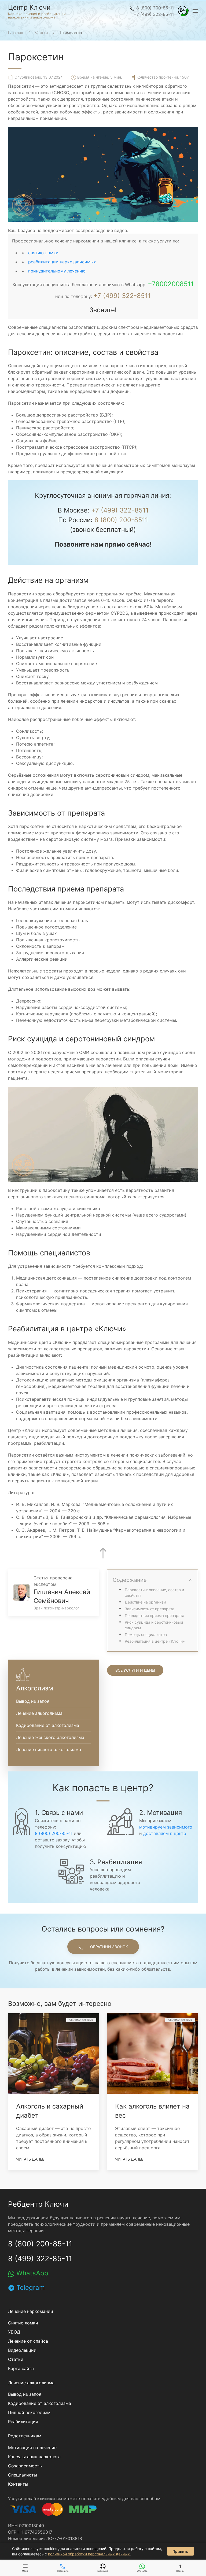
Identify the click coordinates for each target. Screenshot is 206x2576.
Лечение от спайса (28, 2341)
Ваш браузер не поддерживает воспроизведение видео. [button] (68, 230)
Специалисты (23, 2475)
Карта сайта (21, 2368)
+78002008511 (171, 284)
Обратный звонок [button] (108, 1947)
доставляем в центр (165, 1833)
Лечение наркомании (31, 2311)
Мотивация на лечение (32, 2448)
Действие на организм (146, 1602)
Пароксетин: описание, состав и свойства (154, 1593)
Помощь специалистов (146, 1635)
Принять (181, 2551)
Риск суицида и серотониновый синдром (154, 1625)
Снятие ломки (23, 2323)
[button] (183, 11)
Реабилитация (23, 2422)
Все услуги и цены (135, 1670)
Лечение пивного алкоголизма (49, 1749)
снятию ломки (43, 253)
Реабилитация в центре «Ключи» (155, 1641)
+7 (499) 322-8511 (122, 296)
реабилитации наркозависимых (62, 262)
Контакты (18, 2484)
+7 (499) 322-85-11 (154, 14)
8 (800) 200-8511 (121, 520)
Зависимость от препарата (150, 1609)
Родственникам (25, 2436)
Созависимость (25, 2466)
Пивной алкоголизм (29, 2412)
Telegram (30, 2288)
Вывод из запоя (33, 1701)
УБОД (14, 2332)
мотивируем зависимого (166, 1827)
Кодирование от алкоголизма (48, 1725)
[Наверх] (103, 1553)
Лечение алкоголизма (39, 1713)
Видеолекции (22, 2350)
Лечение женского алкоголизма (50, 1737)
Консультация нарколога (34, 2457)
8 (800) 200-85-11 (154, 8)
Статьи (16, 2359)
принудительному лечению (57, 271)
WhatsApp (31, 2273)
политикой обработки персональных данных (89, 2554)
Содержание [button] (130, 1580)
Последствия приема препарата (154, 1615)
